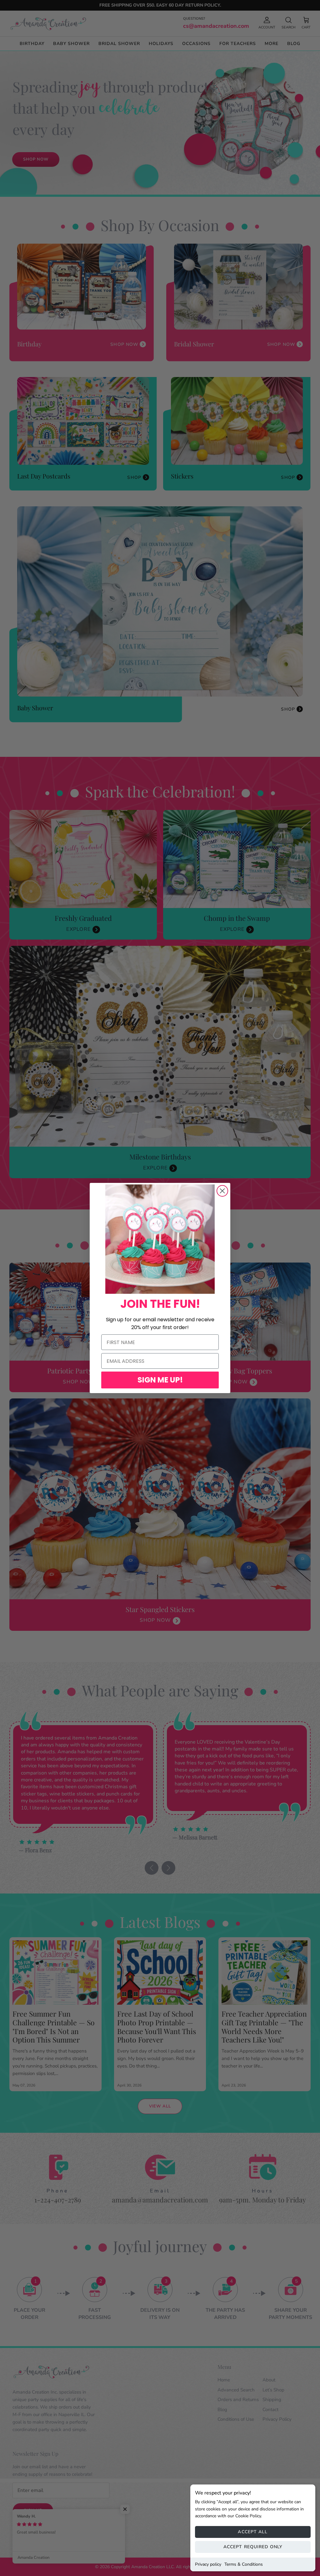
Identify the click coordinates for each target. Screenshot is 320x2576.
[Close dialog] (222, 1191)
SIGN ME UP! (160, 1380)
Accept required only (253, 2547)
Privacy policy (208, 2564)
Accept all (253, 2532)
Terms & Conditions (244, 2564)
